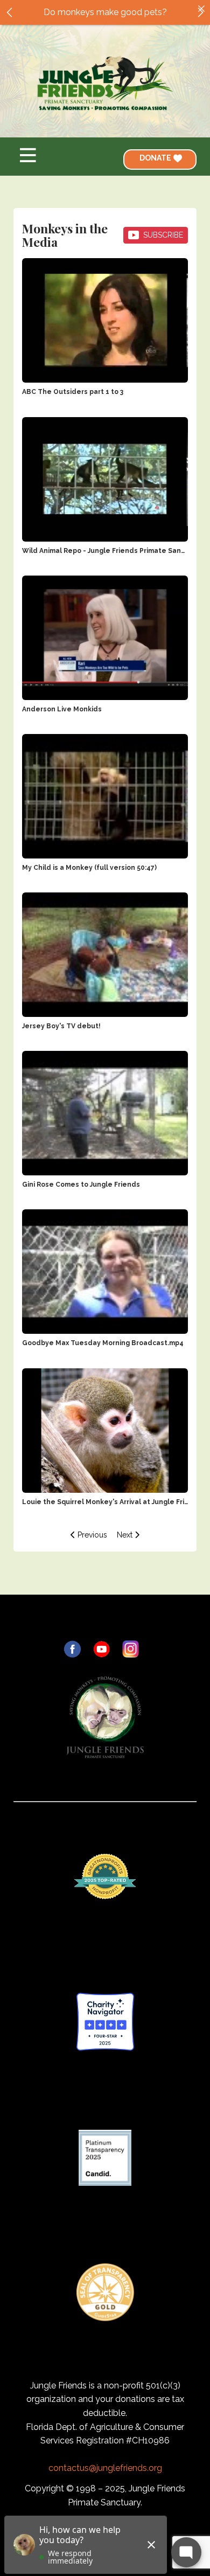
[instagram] (131, 1649)
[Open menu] (28, 155)
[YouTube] (101, 1649)
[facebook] (72, 1649)
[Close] (201, 9)
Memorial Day (105, 15)
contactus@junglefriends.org (105, 2468)
